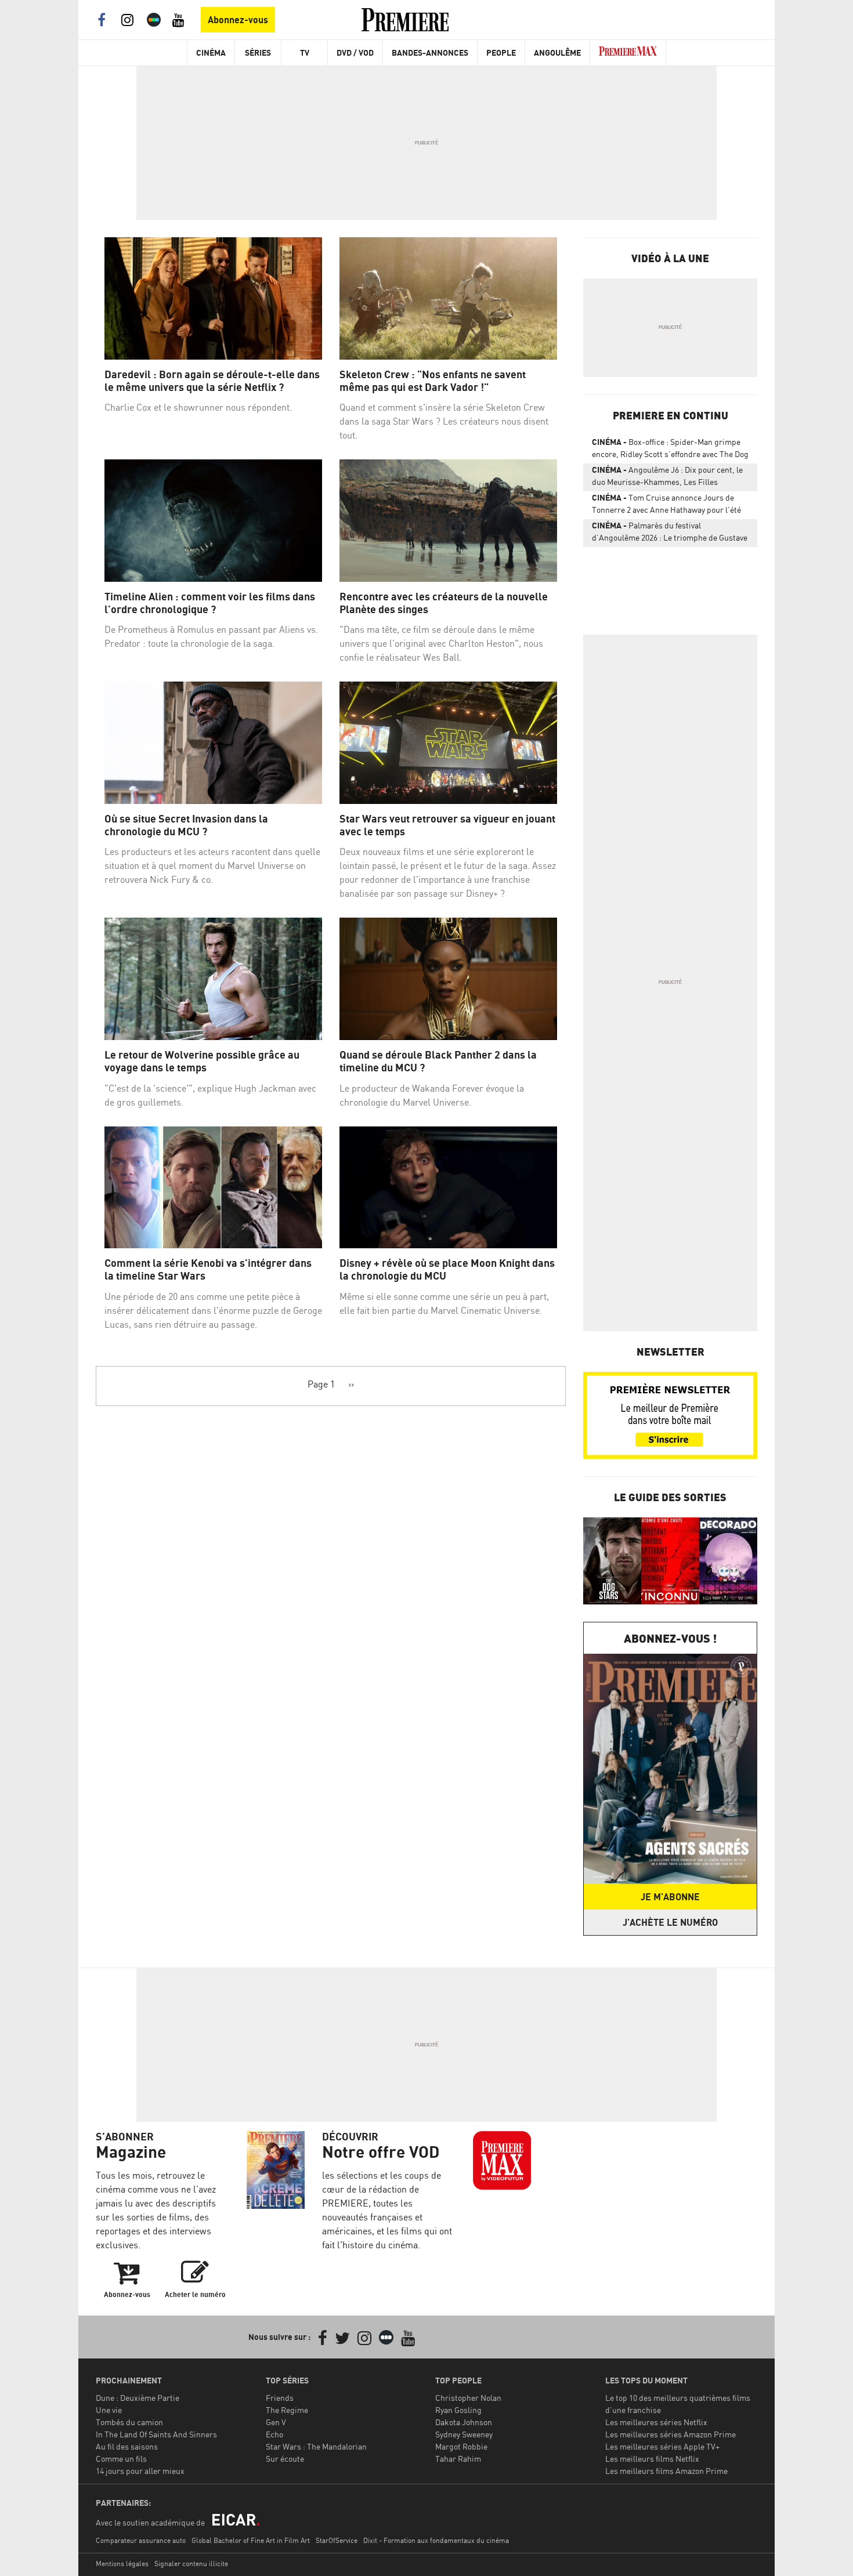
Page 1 (321, 1384)
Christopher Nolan (468, 2398)
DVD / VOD (355, 52)
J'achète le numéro (670, 1922)
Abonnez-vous (238, 20)
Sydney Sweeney (464, 2434)
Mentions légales (122, 2564)
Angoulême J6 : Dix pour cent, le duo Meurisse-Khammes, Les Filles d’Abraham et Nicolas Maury (667, 478)
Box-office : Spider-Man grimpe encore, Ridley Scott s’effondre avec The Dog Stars (670, 450)
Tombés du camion (129, 2422)
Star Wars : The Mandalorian (316, 2446)
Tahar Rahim (458, 2459)
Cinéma (211, 52)
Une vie (109, 2410)
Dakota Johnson (464, 2422)
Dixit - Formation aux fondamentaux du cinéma (436, 2540)
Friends (280, 2398)
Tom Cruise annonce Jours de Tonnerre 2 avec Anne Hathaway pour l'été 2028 (666, 506)
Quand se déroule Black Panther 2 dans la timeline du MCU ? (438, 1061)
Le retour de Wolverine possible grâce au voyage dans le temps (202, 1061)
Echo (274, 2434)
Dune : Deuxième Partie (138, 2398)
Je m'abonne (670, 1897)
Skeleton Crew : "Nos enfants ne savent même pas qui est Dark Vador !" (433, 381)
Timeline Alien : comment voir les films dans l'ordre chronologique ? (210, 603)
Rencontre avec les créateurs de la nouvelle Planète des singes (444, 603)
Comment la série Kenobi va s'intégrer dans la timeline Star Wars (208, 1269)
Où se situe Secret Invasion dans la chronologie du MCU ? (186, 825)
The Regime (287, 2410)
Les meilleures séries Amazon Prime (671, 2434)
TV (305, 52)
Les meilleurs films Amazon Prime (666, 2471)
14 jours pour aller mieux (140, 2471)
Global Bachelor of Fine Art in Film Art (251, 2540)
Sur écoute (285, 2459)
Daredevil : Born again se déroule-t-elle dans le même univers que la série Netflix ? (212, 381)
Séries (258, 52)
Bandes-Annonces (430, 52)
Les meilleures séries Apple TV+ (662, 2446)
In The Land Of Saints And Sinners (156, 2434)
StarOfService (337, 2540)
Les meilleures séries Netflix (656, 2422)
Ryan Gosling (458, 2410)
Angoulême (557, 52)
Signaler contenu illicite (191, 2564)
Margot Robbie (461, 2446)
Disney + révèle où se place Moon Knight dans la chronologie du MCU (447, 1269)
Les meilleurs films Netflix (652, 2459)
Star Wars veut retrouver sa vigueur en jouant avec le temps (447, 825)
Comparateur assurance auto (141, 2540)
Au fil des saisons (127, 2446)
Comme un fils (121, 2459)
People (501, 52)
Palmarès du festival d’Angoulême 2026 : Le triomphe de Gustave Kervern (670, 534)
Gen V (276, 2422)
